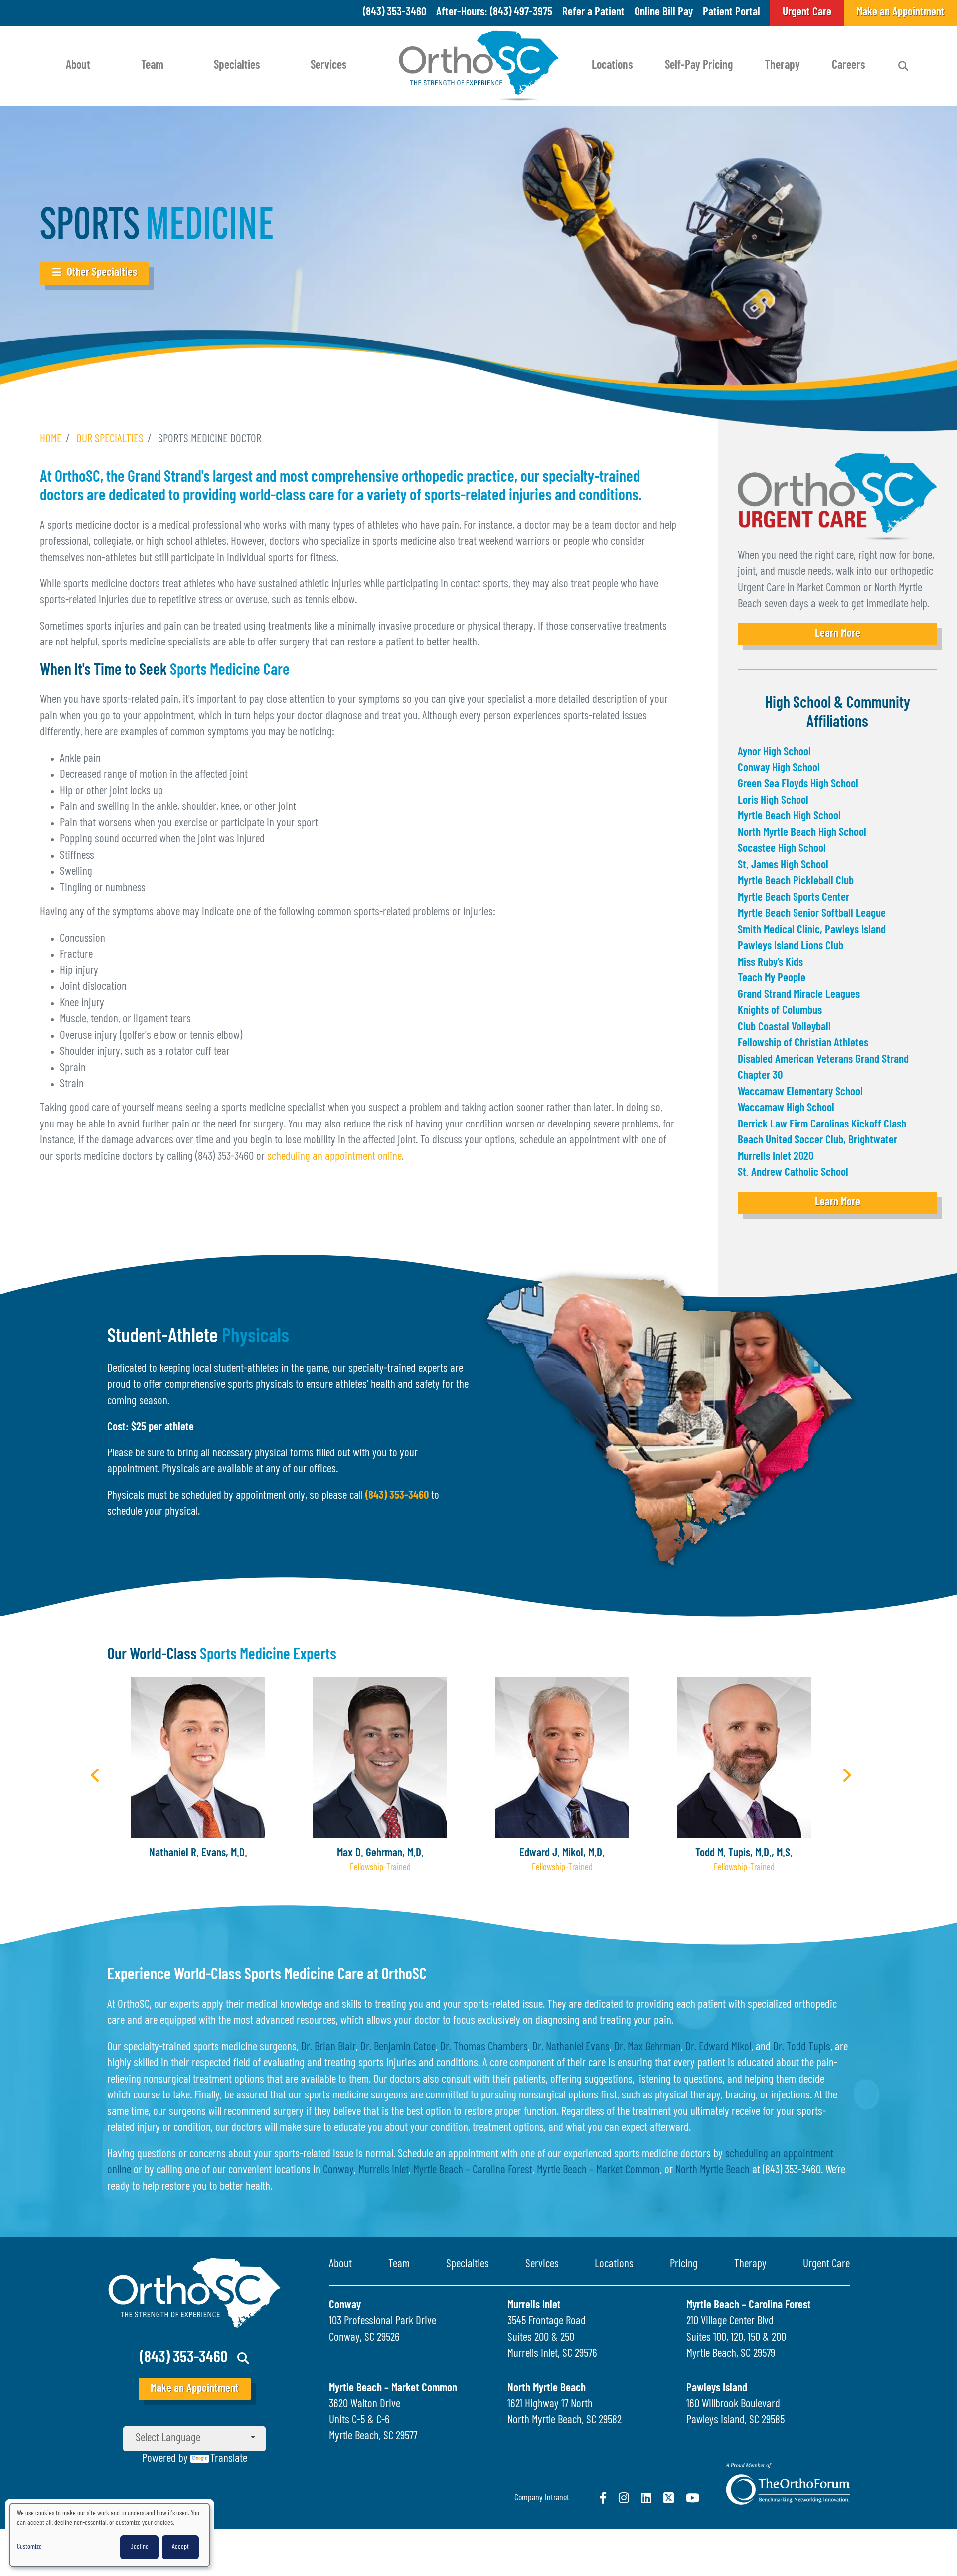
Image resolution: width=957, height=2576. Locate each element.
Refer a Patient (593, 13)
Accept (180, 2547)
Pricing (684, 2265)
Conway (338, 2171)
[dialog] (110, 2535)
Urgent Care (826, 2265)
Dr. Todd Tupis (802, 2047)
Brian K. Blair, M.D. (744, 1853)
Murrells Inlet (384, 2171)
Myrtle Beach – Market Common (598, 2171)
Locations (612, 66)
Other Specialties (102, 273)
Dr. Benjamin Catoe (398, 2047)
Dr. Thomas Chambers (484, 2047)
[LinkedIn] (646, 2498)
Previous (95, 1775)
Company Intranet (542, 2498)
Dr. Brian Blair (328, 2047)
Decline (139, 2547)
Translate (229, 2459)
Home (51, 439)
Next (847, 1775)
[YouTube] (693, 2498)
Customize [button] (29, 2547)
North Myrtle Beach (713, 2171)
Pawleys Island (717, 2388)
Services (329, 66)
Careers (849, 66)
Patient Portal (731, 13)
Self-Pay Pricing (699, 66)
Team (152, 66)
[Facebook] (603, 2498)
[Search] (903, 66)
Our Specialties (110, 439)
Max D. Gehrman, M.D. (198, 1853)
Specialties (237, 66)
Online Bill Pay (664, 13)
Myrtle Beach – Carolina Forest (473, 2171)
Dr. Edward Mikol (718, 2047)
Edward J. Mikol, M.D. (380, 1853)
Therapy (782, 66)
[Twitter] (669, 2498)
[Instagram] (624, 2498)
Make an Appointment (195, 2389)
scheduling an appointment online (334, 1157)
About (78, 66)
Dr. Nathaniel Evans (571, 2047)
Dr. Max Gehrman (647, 2047)
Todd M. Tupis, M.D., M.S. (562, 1853)
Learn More (838, 634)
